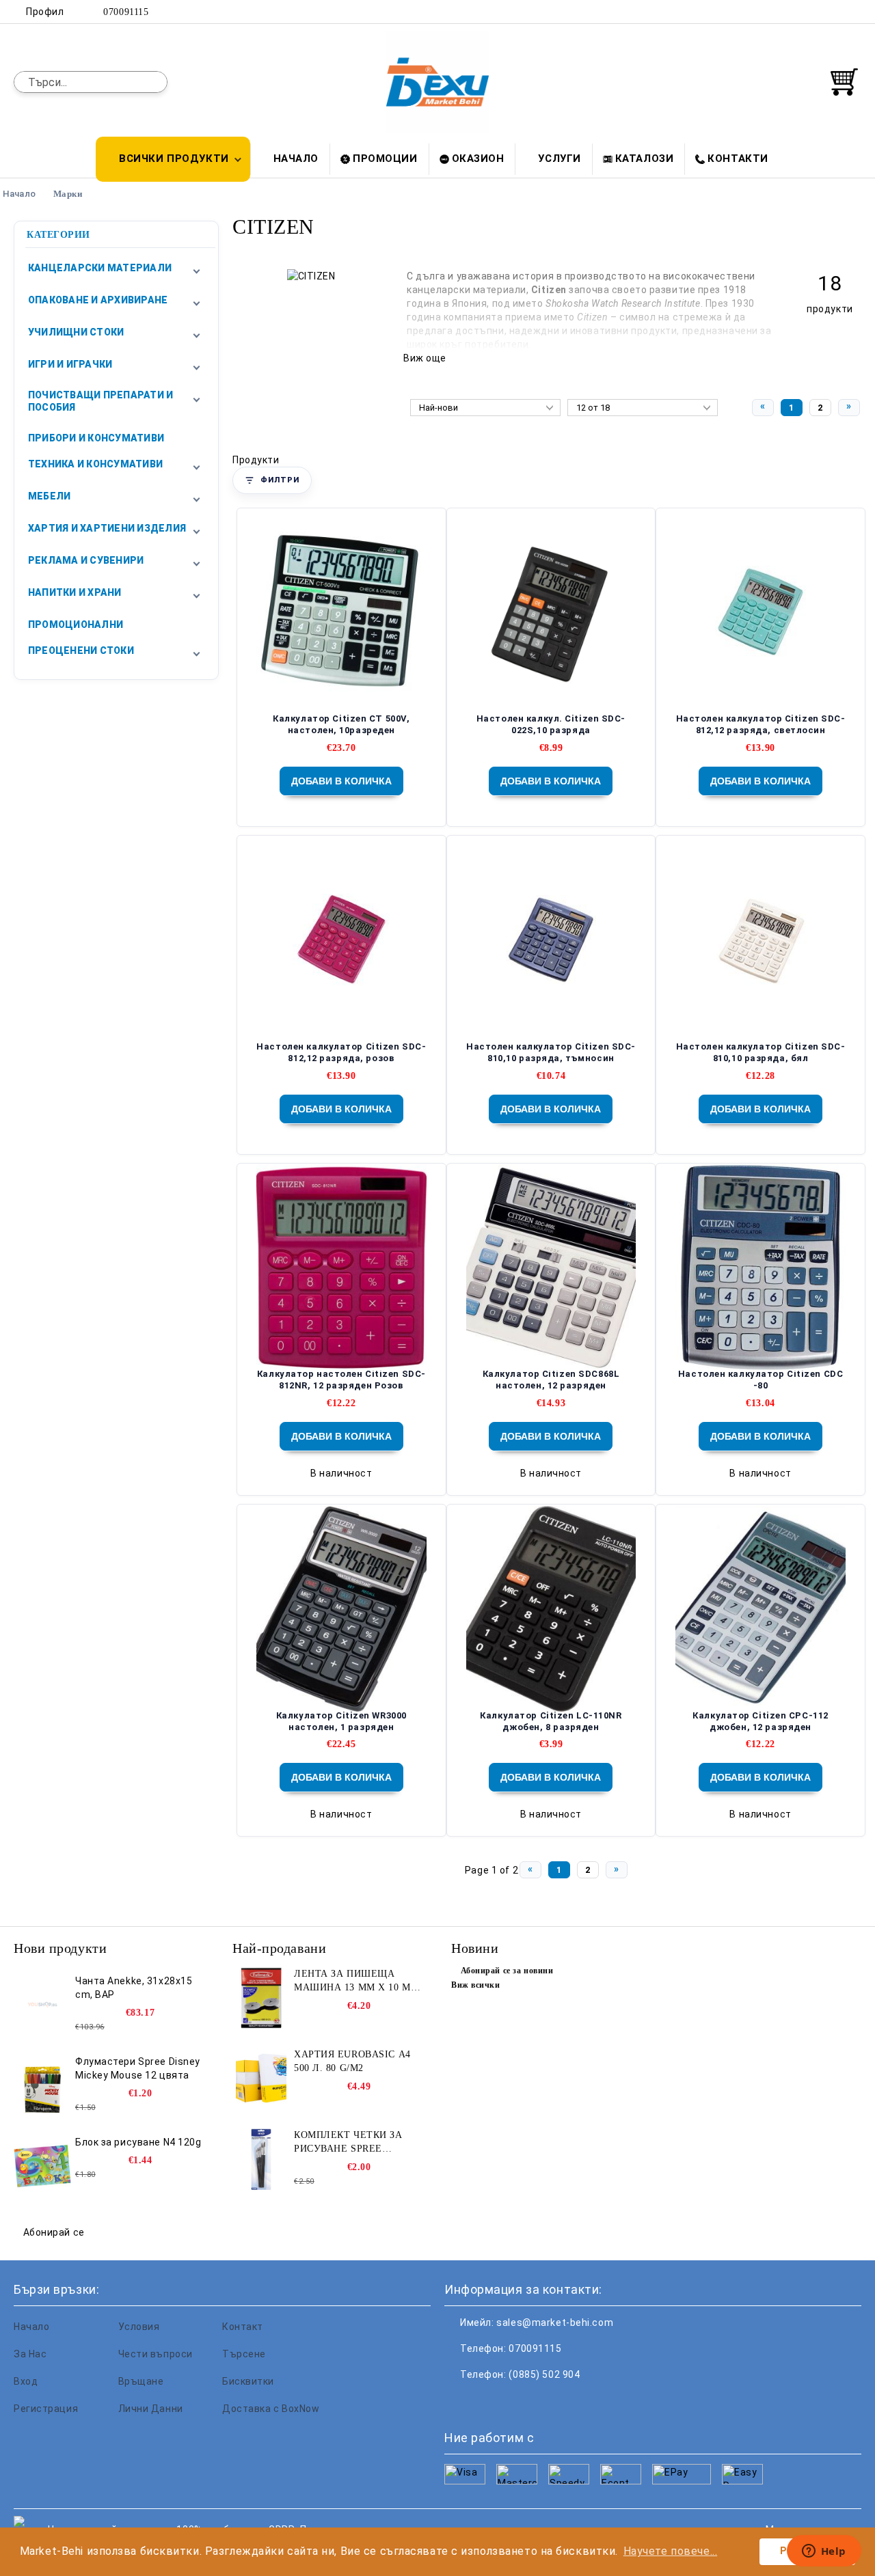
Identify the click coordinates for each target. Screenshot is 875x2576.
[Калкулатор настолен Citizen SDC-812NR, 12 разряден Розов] (341, 1267)
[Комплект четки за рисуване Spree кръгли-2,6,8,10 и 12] (261, 2159)
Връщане (141, 2381)
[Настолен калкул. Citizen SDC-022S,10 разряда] (551, 613)
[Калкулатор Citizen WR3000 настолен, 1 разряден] (341, 1609)
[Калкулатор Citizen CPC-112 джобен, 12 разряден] (760, 1609)
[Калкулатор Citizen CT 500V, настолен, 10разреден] (341, 613)
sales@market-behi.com (555, 2322)
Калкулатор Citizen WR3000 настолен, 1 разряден (341, 1721)
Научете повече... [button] (671, 2551)
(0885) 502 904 (544, 2374)
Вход (26, 2381)
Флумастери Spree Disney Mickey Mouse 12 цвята (138, 2068)
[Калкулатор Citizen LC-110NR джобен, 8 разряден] (551, 1609)
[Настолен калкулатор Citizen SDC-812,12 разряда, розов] (341, 940)
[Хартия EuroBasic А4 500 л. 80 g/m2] (261, 2079)
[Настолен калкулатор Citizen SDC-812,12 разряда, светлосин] (761, 613)
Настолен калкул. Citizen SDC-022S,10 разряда (551, 724)
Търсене (244, 2354)
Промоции (385, 159)
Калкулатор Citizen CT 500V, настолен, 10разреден (341, 724)
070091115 (126, 12)
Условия (139, 2327)
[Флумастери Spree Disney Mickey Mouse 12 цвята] (42, 2085)
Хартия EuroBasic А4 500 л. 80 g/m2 (352, 2061)
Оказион (478, 159)
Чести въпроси (156, 2354)
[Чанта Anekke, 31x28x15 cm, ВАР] (42, 2005)
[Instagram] (833, 12)
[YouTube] (854, 12)
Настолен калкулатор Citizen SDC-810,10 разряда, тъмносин (551, 1052)
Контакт (243, 2327)
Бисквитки (248, 2381)
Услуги (559, 159)
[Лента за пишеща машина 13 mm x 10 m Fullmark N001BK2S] (261, 1998)
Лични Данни (151, 2409)
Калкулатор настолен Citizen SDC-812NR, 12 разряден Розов (341, 1380)
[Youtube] (546, 2402)
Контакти (738, 159)
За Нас (30, 2354)
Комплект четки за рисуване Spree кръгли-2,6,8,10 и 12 (348, 2143)
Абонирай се (54, 2232)
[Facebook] (792, 12)
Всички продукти (174, 159)
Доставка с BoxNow (271, 2409)
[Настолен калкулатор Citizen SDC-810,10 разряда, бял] (761, 940)
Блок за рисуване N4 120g (138, 2142)
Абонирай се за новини (507, 1971)
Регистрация (46, 2409)
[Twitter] (813, 12)
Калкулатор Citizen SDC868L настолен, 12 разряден (551, 1380)
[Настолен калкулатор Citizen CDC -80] (760, 1267)
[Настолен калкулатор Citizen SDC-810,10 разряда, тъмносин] (551, 940)
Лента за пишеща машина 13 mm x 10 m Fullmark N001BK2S (352, 1982)
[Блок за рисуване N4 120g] (42, 2166)
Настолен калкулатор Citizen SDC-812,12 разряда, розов (341, 1052)
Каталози (644, 159)
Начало (296, 159)
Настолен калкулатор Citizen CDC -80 (760, 1380)
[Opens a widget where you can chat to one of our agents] (824, 2552)
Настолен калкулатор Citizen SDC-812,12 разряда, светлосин (761, 724)
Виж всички (476, 1985)
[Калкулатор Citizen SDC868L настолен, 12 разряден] (551, 1267)
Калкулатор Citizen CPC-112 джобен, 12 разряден (760, 1721)
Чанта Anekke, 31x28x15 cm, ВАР (134, 1988)
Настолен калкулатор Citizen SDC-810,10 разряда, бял (761, 1052)
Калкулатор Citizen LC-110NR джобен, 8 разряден (551, 1721)
